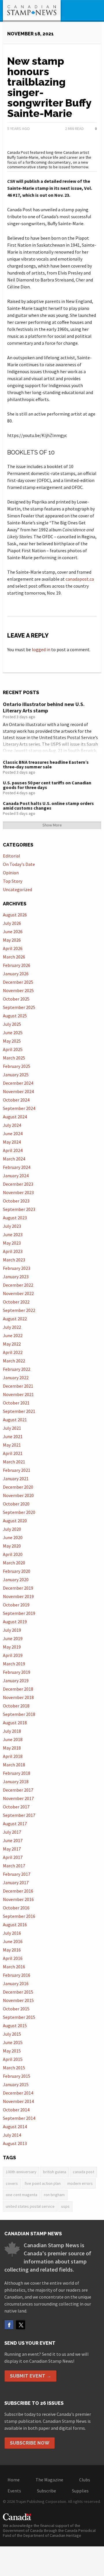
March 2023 (14, 1260)
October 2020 (16, 1504)
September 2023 (19, 1209)
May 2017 (12, 1849)
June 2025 (13, 1032)
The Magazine (49, 2480)
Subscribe (47, 2491)
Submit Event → (30, 2376)
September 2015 (19, 2017)
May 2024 (12, 1142)
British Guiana (55, 2172)
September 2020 (19, 1512)
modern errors (80, 2183)
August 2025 (15, 1016)
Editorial (12, 856)
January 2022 (16, 1378)
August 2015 (15, 2026)
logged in (41, 649)
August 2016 (15, 1925)
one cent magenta (22, 2195)
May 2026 (12, 940)
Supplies (80, 2491)
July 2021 (12, 1428)
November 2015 (18, 2000)
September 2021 (19, 1411)
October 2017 (16, 1807)
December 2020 (18, 1487)
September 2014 (19, 2118)
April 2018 (13, 1756)
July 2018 (12, 1731)
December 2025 (18, 982)
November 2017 (18, 1798)
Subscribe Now (30, 2443)
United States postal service (30, 2206)
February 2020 (17, 1571)
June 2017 (13, 1840)
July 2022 (12, 1327)
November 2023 (18, 1192)
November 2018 (18, 1697)
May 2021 (12, 1445)
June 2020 (13, 1537)
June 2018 (13, 1739)
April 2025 (13, 1049)
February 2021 (17, 1470)
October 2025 (16, 999)
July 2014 (12, 2135)
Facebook (9, 2325)
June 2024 (13, 1133)
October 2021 (16, 1403)
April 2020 (13, 1554)
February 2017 (17, 1874)
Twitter (21, 2325)
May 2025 (12, 1041)
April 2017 (13, 1857)
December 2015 (18, 1992)
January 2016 (16, 1983)
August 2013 (15, 2143)
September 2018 (19, 1714)
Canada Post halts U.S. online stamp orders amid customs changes (48, 806)
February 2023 (17, 1268)
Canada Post (83, 2172)
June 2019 (13, 1638)
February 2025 (17, 1066)
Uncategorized (17, 889)
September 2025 (19, 1007)
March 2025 (14, 1058)
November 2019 (18, 1596)
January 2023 (16, 1277)
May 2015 (12, 2051)
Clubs (85, 2480)
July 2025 (12, 1024)
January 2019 (16, 1680)
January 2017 (16, 1882)
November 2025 (18, 990)
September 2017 (19, 1815)
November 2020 (18, 1495)
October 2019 (16, 1605)
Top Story (13, 881)
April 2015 (13, 2059)
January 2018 (16, 1781)
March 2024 (14, 1159)
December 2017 (18, 1790)
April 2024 (13, 1150)
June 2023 (13, 1234)
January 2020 (16, 1579)
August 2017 (15, 1824)
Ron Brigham (54, 2195)
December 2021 (18, 1386)
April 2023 (13, 1251)
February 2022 (17, 1369)
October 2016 (16, 1908)
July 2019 (12, 1630)
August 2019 (15, 1622)
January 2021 (16, 1479)
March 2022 (14, 1361)
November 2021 (18, 1394)
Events (14, 2491)
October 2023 (16, 1201)
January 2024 (16, 1176)
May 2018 (12, 1748)
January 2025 (16, 1075)
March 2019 (14, 1664)
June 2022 (13, 1335)
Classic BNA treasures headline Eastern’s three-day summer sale (46, 764)
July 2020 (12, 1529)
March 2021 (14, 1462)
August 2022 (15, 1319)
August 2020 (15, 1521)
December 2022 (18, 1285)
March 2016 (14, 1967)
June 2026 (13, 932)
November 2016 (18, 1899)
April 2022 (13, 1352)
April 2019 (13, 1655)
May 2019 (12, 1647)
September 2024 (19, 1108)
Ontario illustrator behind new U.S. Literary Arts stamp (44, 707)
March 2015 (14, 2068)
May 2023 (12, 1243)
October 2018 (16, 1706)
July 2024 (12, 1125)
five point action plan (43, 2183)
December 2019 (18, 1588)
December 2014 (18, 2093)
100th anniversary (21, 2172)
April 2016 (13, 1958)
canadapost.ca (80, 579)
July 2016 (12, 1933)
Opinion (11, 873)
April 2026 (13, 948)
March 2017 (14, 1866)
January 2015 (16, 2084)
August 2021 (15, 1420)
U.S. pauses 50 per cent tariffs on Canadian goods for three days (47, 785)
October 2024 (16, 1100)
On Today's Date (19, 864)
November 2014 (18, 2101)
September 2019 (19, 1613)
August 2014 (15, 2126)
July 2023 (12, 1226)
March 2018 (14, 1765)
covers (12, 2183)
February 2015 (17, 2076)
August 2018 (15, 1723)
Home (14, 2480)
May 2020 (12, 1546)
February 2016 (17, 1975)
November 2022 (18, 1293)
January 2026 (16, 974)
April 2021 (13, 1453)
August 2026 (15, 915)
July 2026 (12, 923)
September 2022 (19, 1310)
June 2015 (13, 2042)
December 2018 (18, 1689)
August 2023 (15, 1218)
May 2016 (12, 1950)
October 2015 (16, 2009)
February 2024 (17, 1167)
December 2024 (18, 1083)
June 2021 (13, 1436)
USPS (65, 2206)
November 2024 (18, 1091)
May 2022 (12, 1344)
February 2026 (17, 965)
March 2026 (14, 957)
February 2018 (17, 1773)
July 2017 (12, 1832)
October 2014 (16, 2110)
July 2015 (12, 2034)
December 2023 (18, 1184)
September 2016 (19, 1916)
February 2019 (17, 1672)
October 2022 (16, 1302)
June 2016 (13, 1941)
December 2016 (18, 1891)
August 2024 (15, 1117)
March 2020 (14, 1563)
